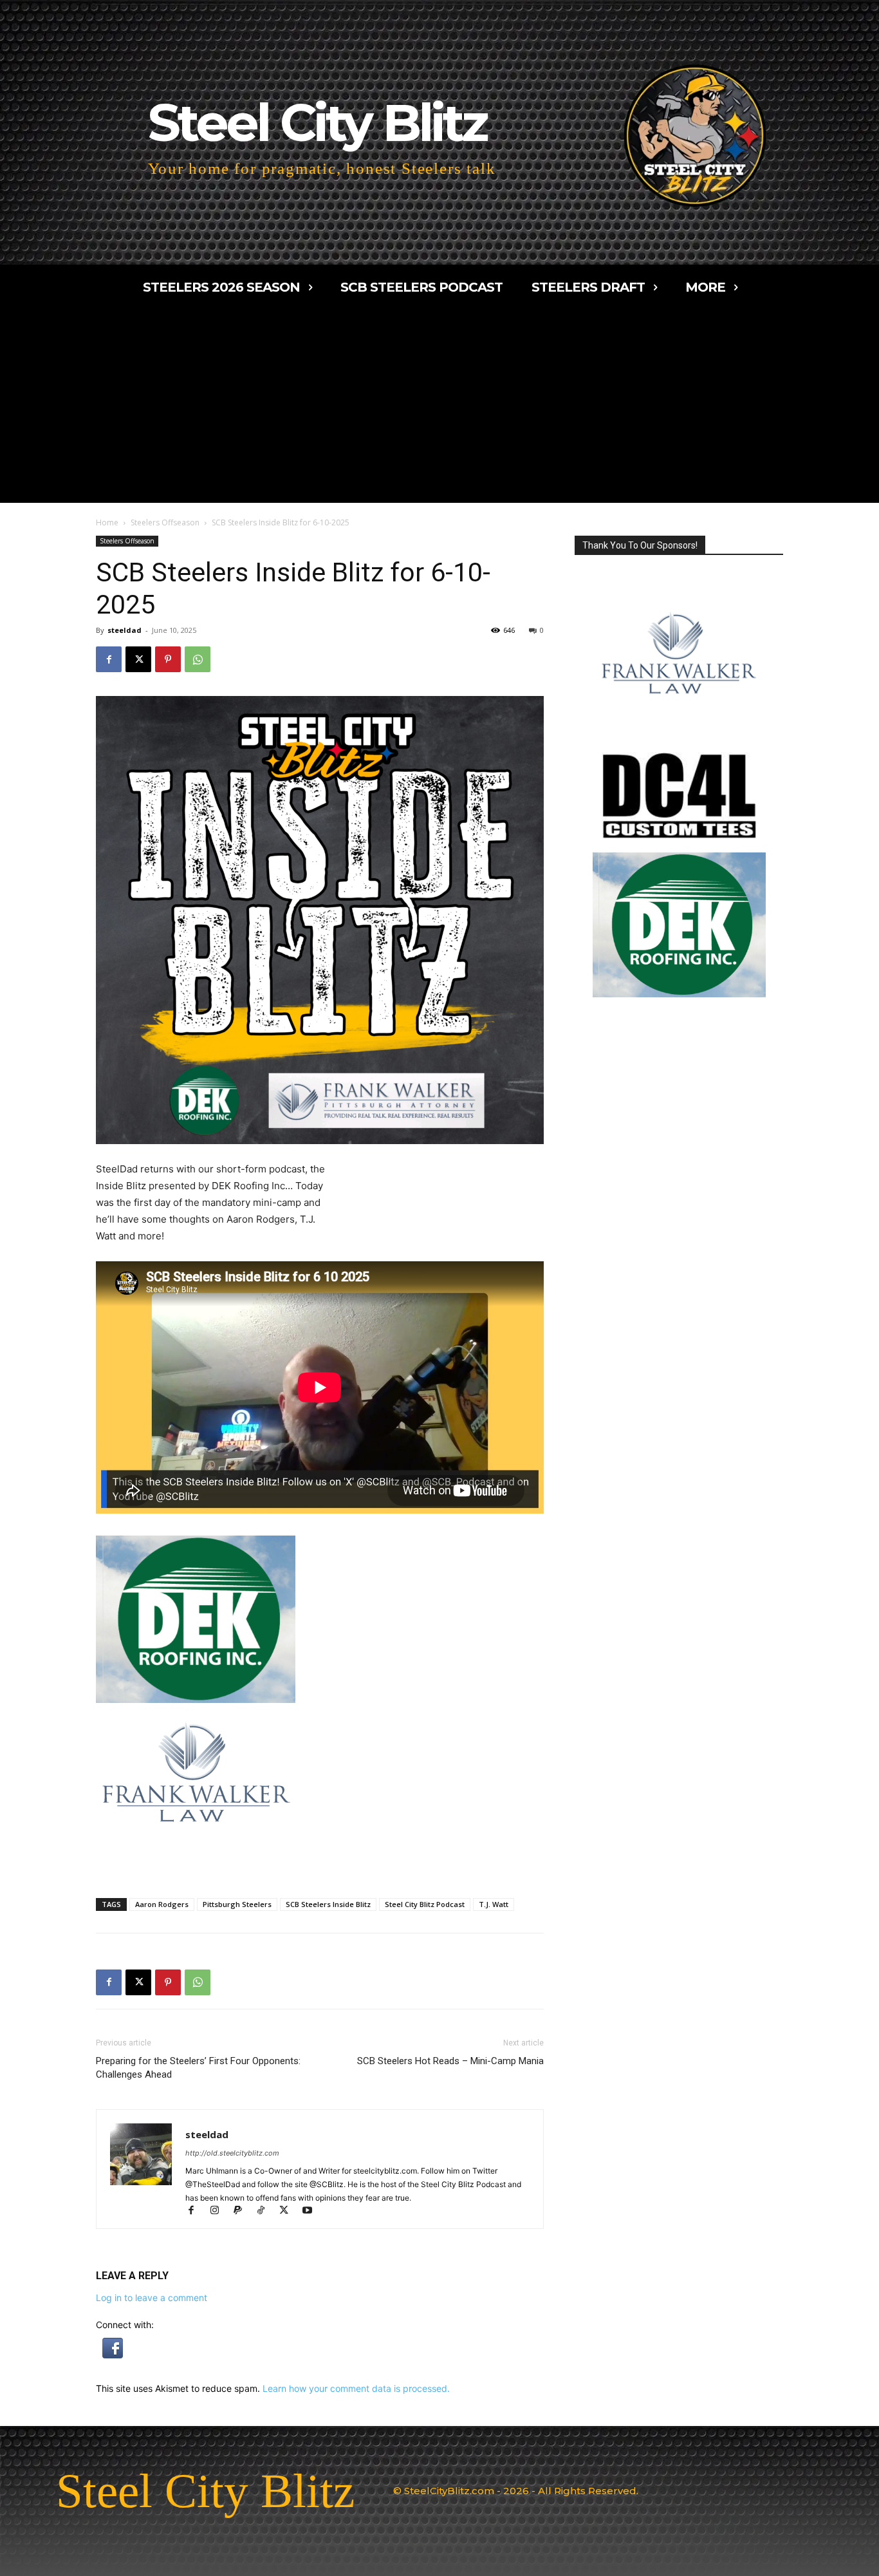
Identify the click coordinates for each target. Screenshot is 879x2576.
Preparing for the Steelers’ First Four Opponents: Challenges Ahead (198, 2068)
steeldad (125, 630)
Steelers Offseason (165, 522)
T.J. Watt (494, 1904)
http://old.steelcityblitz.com (232, 2153)
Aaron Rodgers (162, 1904)
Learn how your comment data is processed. (356, 2388)
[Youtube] (312, 2211)
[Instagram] (220, 2211)
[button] (113, 2355)
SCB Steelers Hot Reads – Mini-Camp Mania (450, 2061)
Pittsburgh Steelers (237, 1904)
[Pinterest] (168, 659)
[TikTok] (266, 2211)
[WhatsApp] (198, 659)
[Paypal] (243, 2211)
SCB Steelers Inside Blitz (328, 1904)
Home (107, 522)
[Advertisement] (439, 406)
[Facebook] (109, 659)
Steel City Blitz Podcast (425, 1904)
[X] (138, 659)
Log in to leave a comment (152, 2298)
